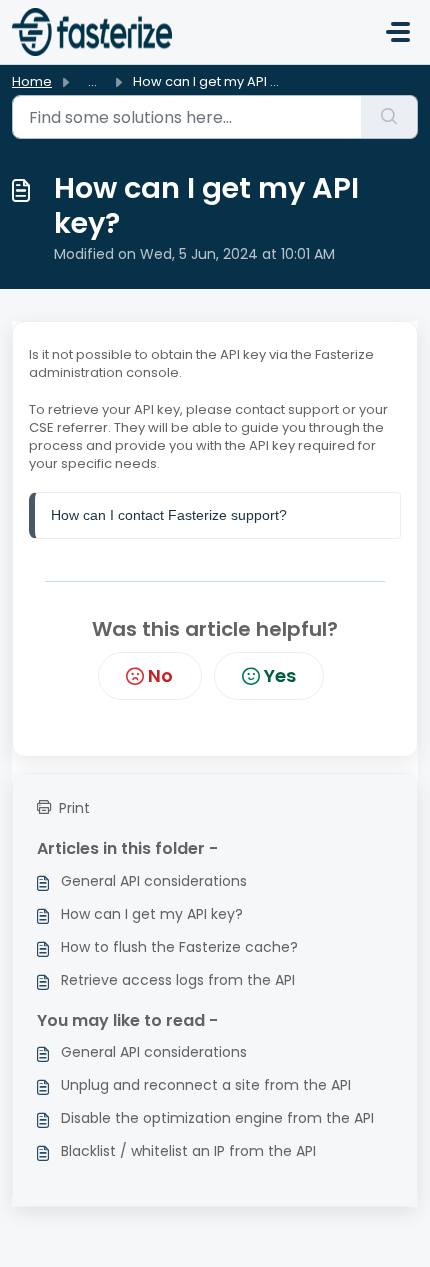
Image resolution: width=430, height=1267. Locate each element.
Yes (280, 675)
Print (74, 808)
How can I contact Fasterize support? (171, 515)
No (160, 675)
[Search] (389, 117)
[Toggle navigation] (398, 32)
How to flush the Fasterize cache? (179, 947)
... (92, 81)
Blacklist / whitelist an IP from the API (188, 1151)
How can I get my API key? (152, 914)
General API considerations (154, 881)
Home (32, 81)
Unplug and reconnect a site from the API (206, 1085)
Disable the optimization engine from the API (217, 1118)
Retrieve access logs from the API (178, 980)
